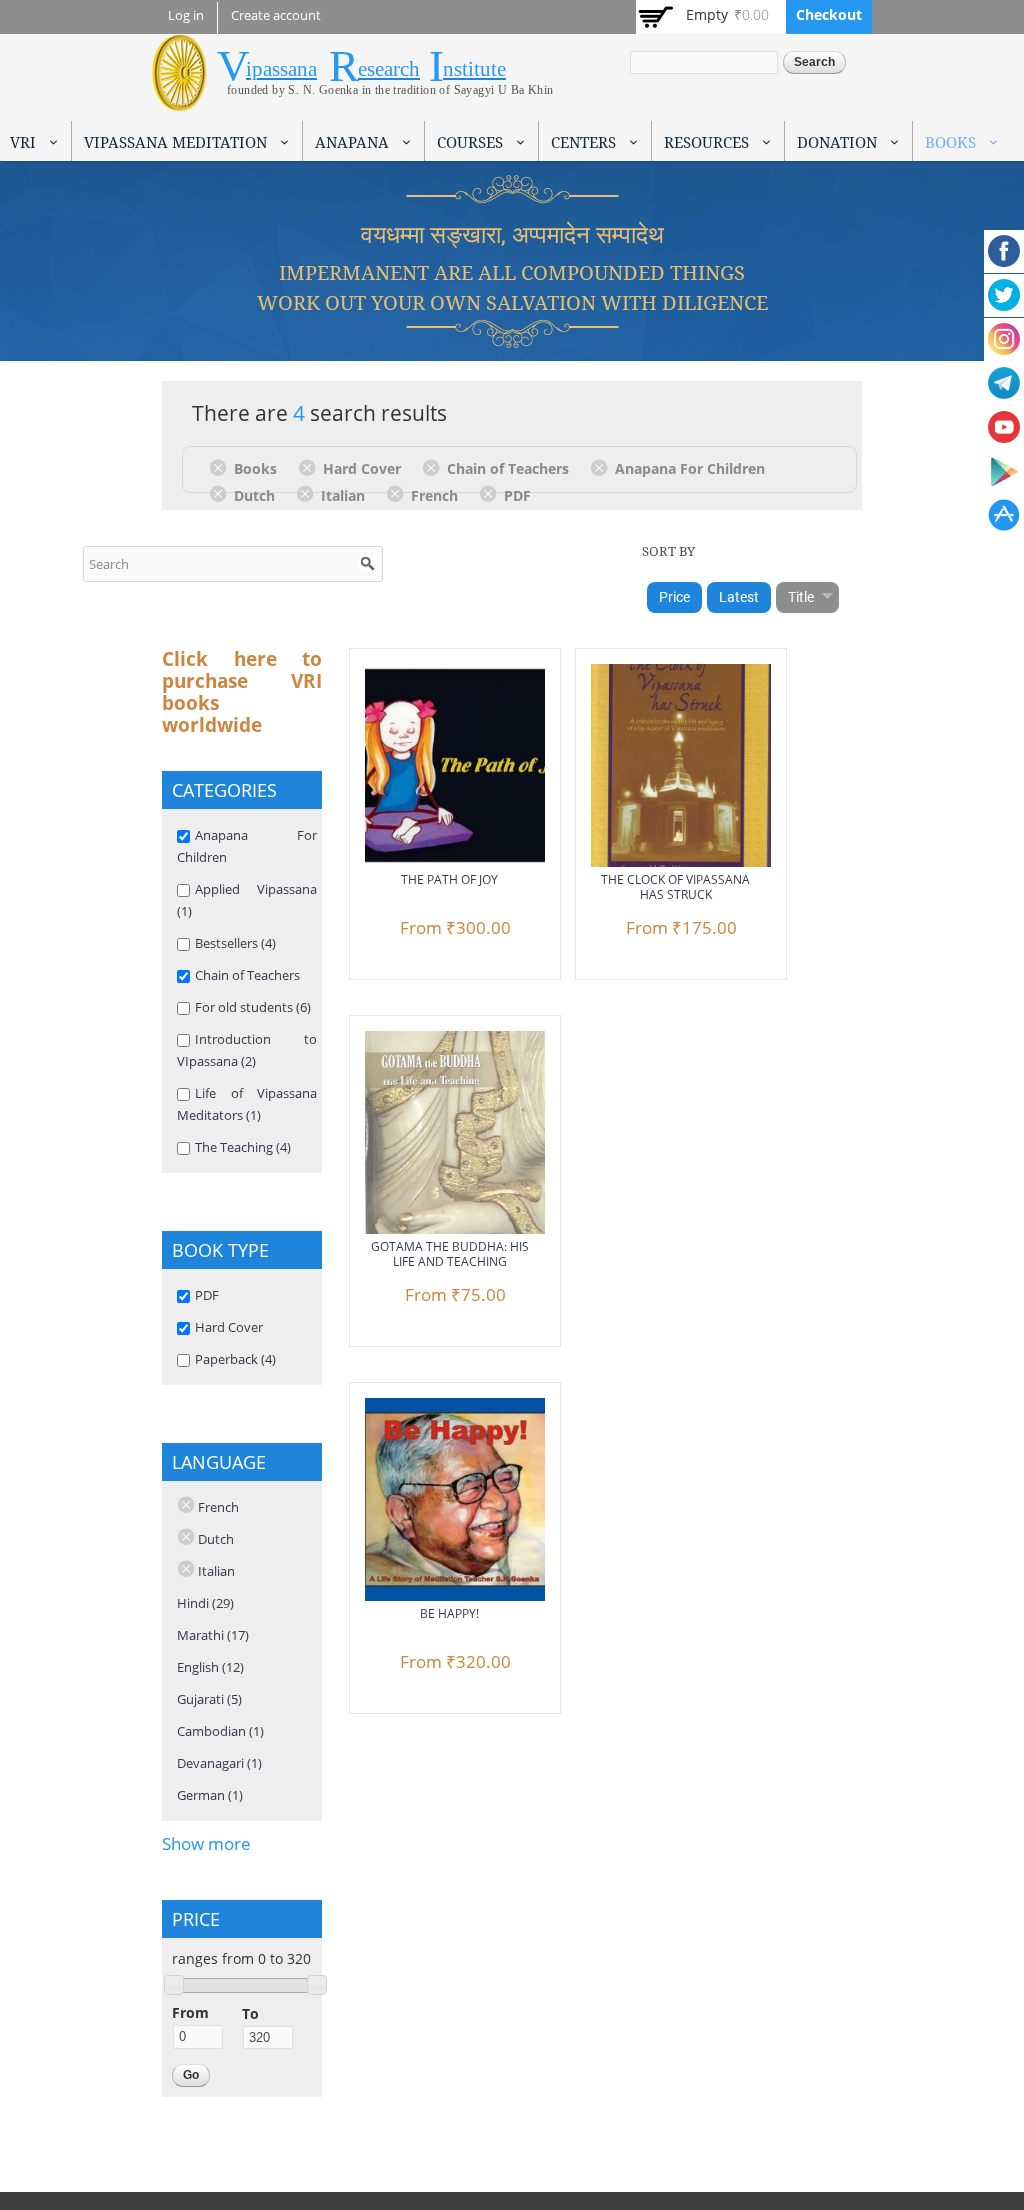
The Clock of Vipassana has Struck (675, 887)
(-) (221, 467)
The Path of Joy (449, 879)
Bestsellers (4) (235, 943)
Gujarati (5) (209, 1699)
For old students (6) (253, 1007)
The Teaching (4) (243, 1147)
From (190, 2012)
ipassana (281, 69)
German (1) (210, 1795)
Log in (186, 15)
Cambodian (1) (220, 1731)
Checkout (829, 14)
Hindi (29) (205, 1603)
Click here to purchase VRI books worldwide (242, 692)
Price (674, 597)
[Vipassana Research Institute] (179, 99)
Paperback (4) (235, 1359)
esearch (389, 69)
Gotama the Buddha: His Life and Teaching (450, 1254)
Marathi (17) (213, 1635)
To (250, 2013)
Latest (739, 597)
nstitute (474, 69)
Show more (206, 1843)
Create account (276, 15)
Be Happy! (449, 1613)
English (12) (210, 1667)
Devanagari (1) (219, 1763)
